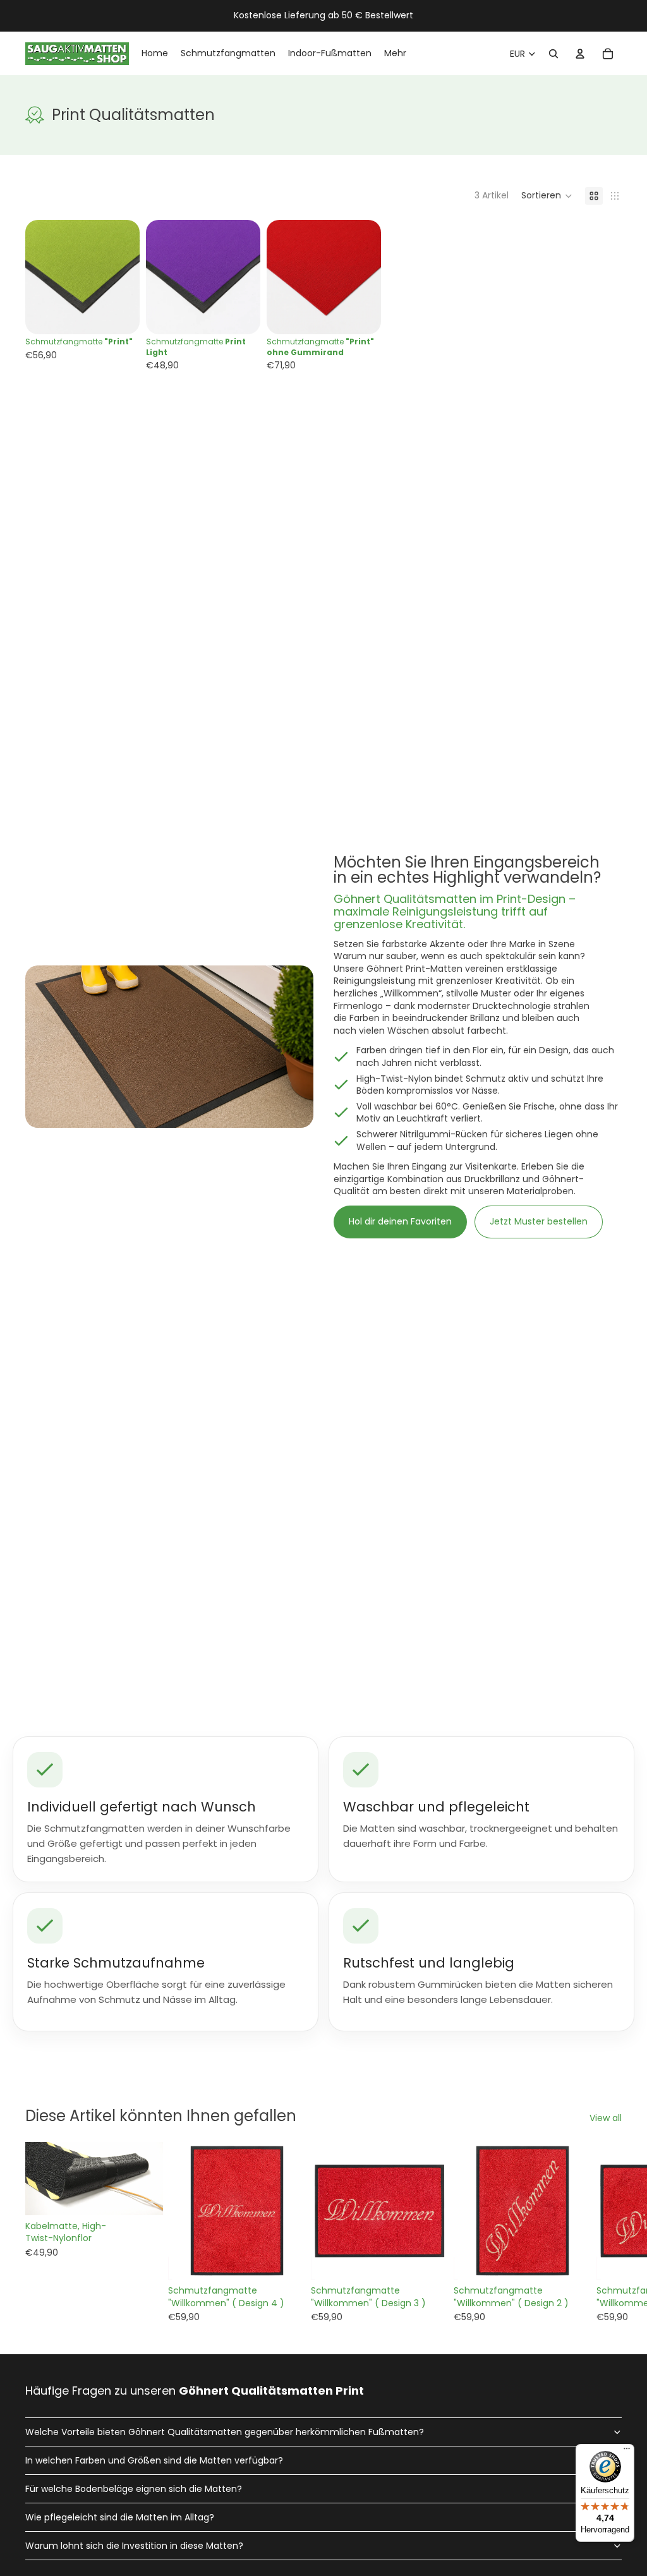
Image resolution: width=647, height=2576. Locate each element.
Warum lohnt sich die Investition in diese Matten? (134, 2546)
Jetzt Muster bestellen (539, 1221)
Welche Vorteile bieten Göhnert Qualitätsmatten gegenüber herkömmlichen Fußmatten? (225, 2432)
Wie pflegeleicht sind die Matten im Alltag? (120, 2517)
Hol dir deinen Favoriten (400, 1221)
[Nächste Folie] (130, 277)
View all (606, 2118)
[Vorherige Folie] (35, 277)
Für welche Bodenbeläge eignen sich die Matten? (134, 2489)
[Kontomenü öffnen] (580, 54)
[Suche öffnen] (553, 54)
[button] (547, 196)
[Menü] (627, 2452)
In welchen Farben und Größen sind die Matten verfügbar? (154, 2460)
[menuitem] (395, 54)
